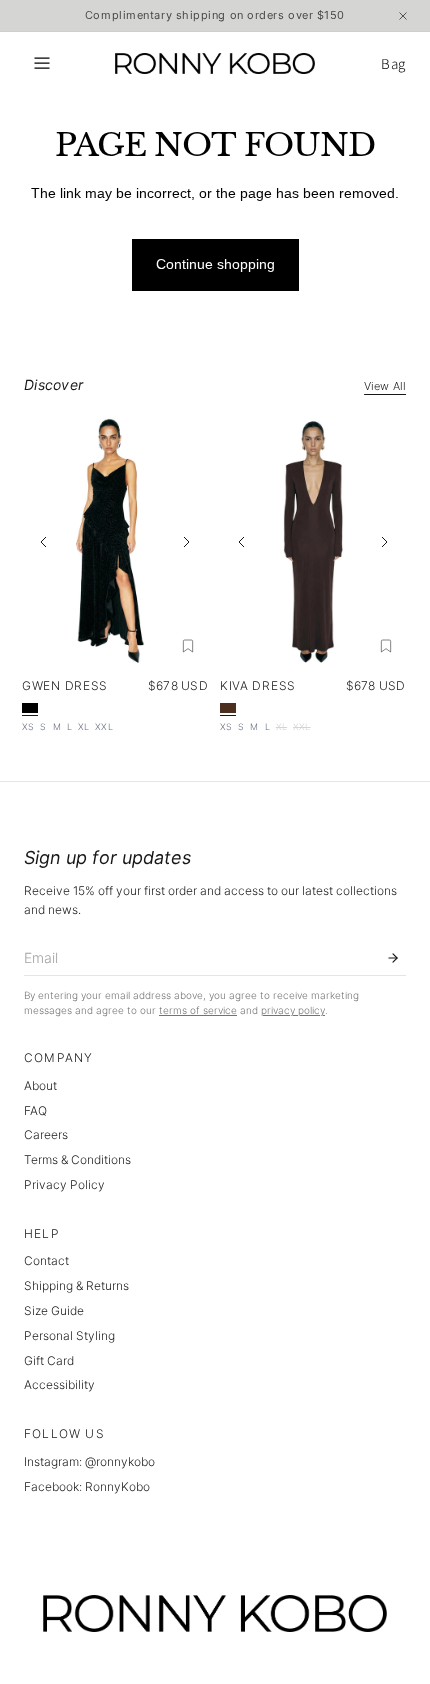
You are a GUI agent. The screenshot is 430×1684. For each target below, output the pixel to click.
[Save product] (188, 646)
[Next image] (186, 542)
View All (385, 386)
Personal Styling (69, 1335)
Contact (46, 1260)
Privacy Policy (64, 1184)
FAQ (35, 1110)
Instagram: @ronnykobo (89, 1461)
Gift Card (49, 1360)
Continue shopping (215, 264)
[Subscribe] (393, 958)
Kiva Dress (258, 685)
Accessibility (59, 1384)
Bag (393, 63)
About (40, 1085)
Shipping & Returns (76, 1285)
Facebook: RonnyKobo (87, 1486)
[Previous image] (44, 542)
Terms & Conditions (77, 1159)
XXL (104, 726)
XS (28, 726)
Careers (46, 1134)
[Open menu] (42, 63)
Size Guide (54, 1310)
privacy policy (293, 1010)
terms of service (198, 1010)
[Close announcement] (403, 16)
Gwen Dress (65, 685)
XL (83, 726)
